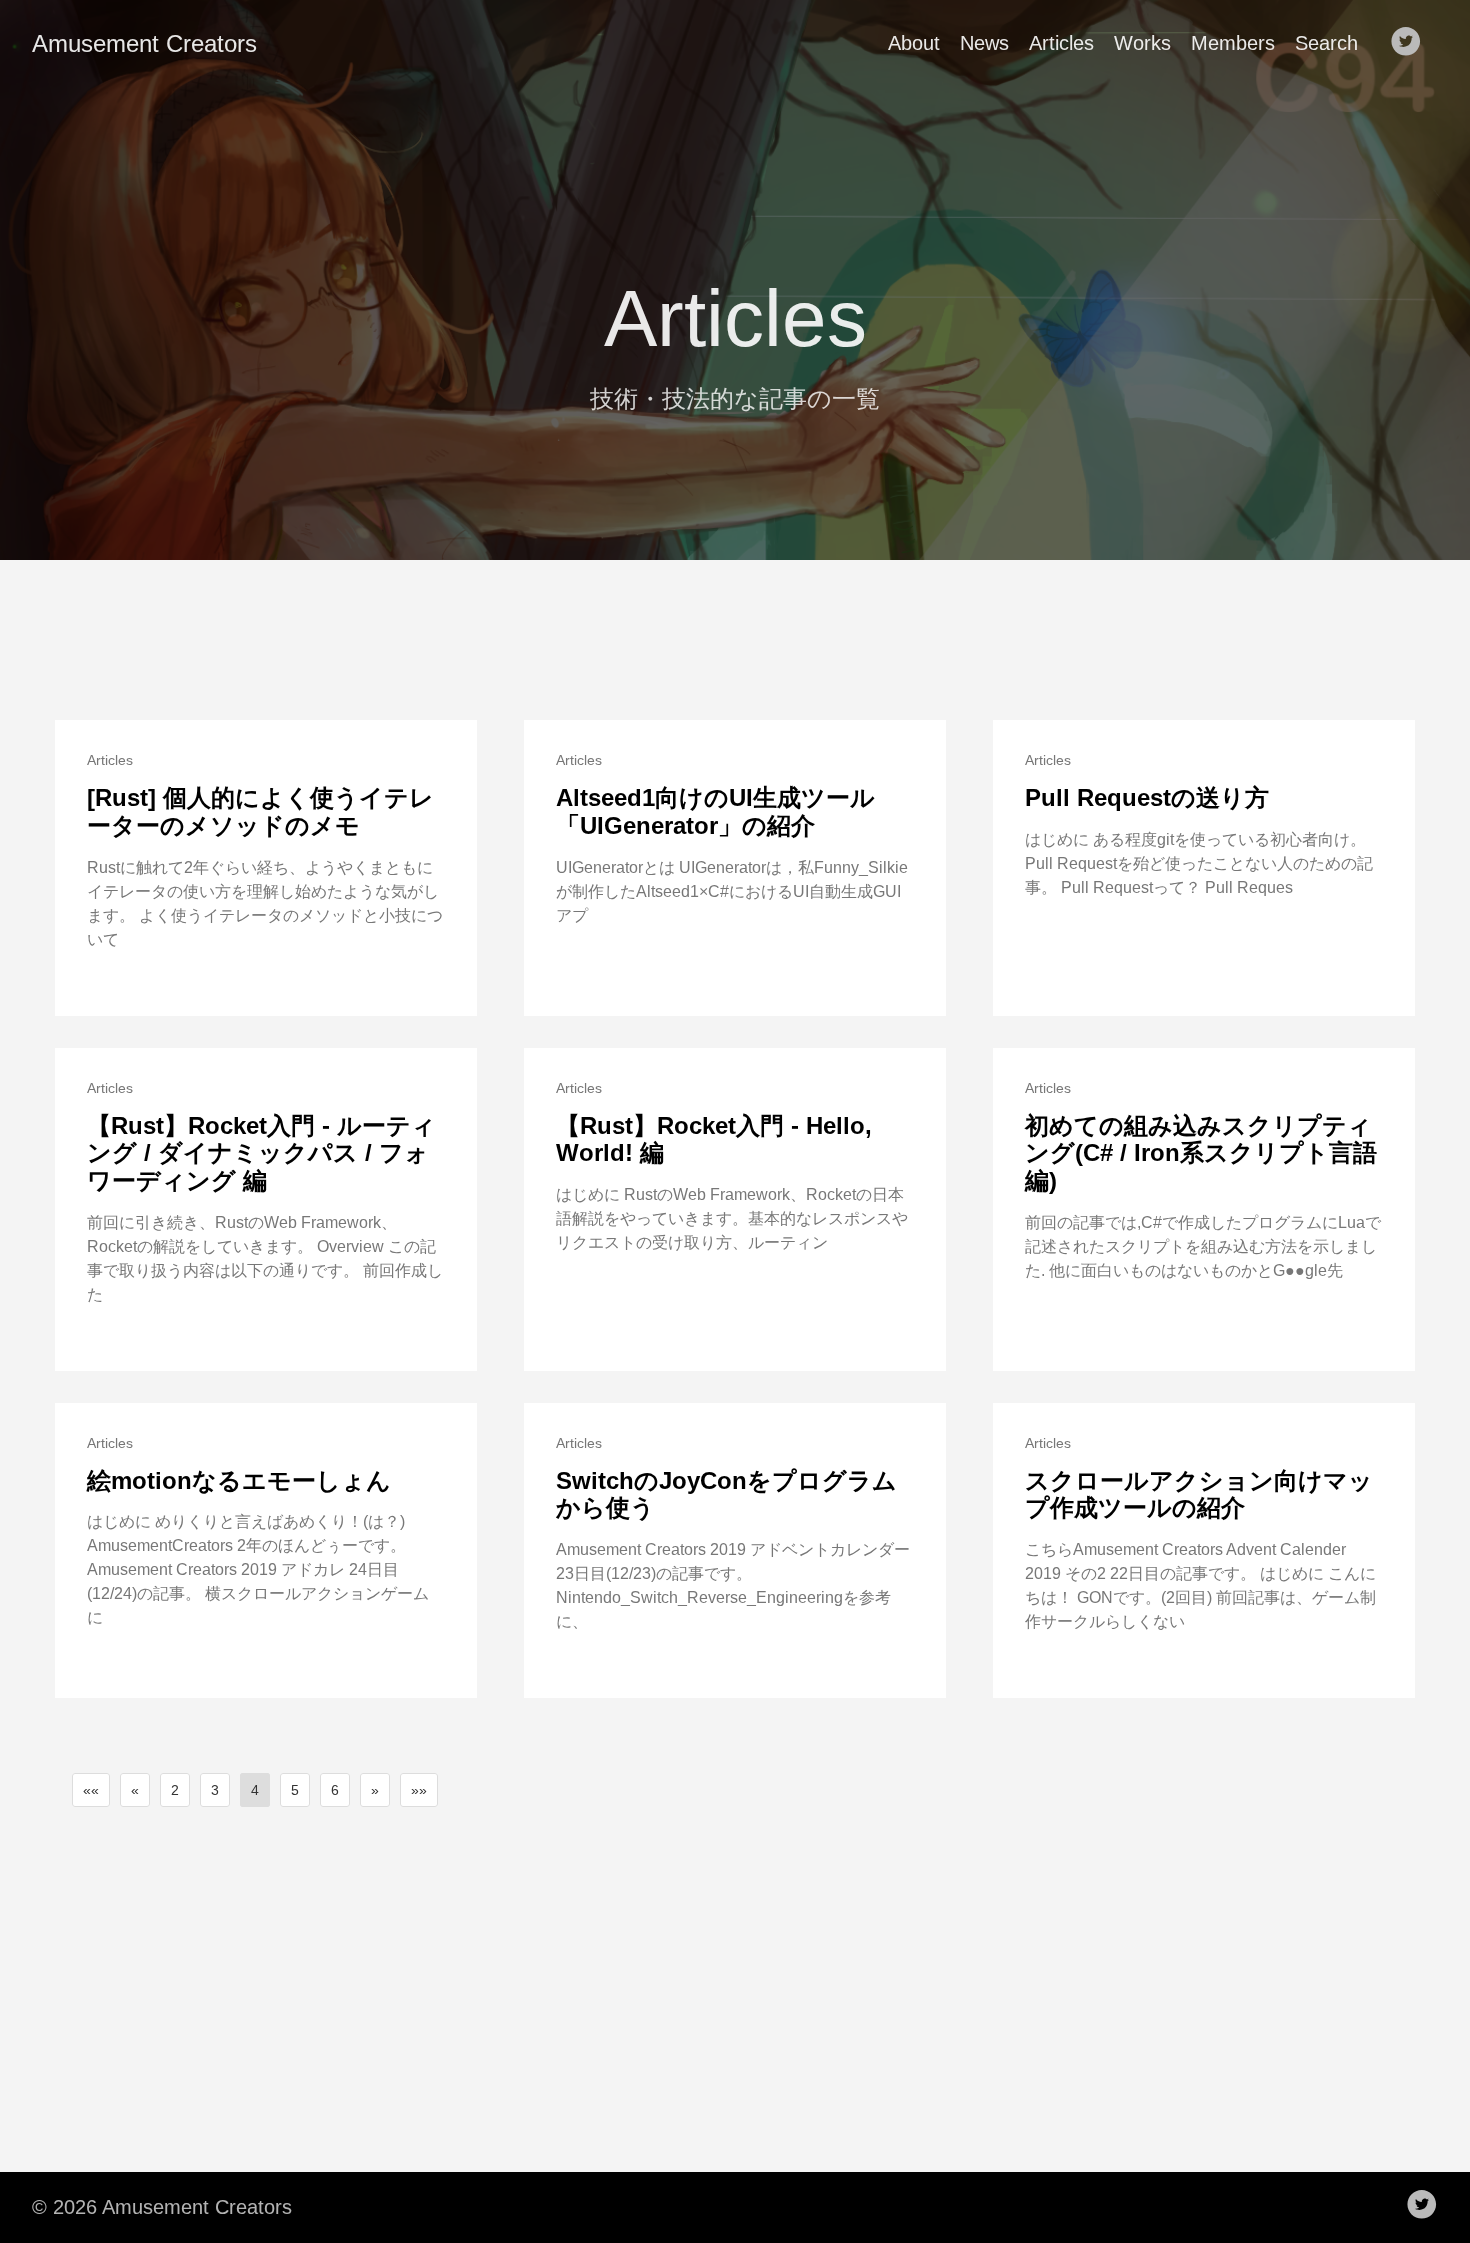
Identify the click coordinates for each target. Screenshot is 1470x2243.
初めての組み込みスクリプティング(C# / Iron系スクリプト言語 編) (1201, 1153)
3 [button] (215, 1790)
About (914, 43)
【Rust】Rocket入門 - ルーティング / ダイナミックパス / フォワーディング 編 (261, 1153)
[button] (91, 1790)
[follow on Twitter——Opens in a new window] (1412, 43)
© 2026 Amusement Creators (162, 2207)
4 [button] (255, 1790)
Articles (1061, 43)
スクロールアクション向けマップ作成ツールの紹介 (1199, 1494)
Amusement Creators (144, 43)
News (984, 43)
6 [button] (335, 1790)
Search (1326, 43)
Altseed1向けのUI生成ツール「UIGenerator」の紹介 (715, 811)
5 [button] (295, 1790)
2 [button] (175, 1790)
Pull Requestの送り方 (1147, 797)
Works (1142, 43)
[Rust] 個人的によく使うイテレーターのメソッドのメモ (260, 811)
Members (1233, 43)
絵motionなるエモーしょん (239, 1480)
